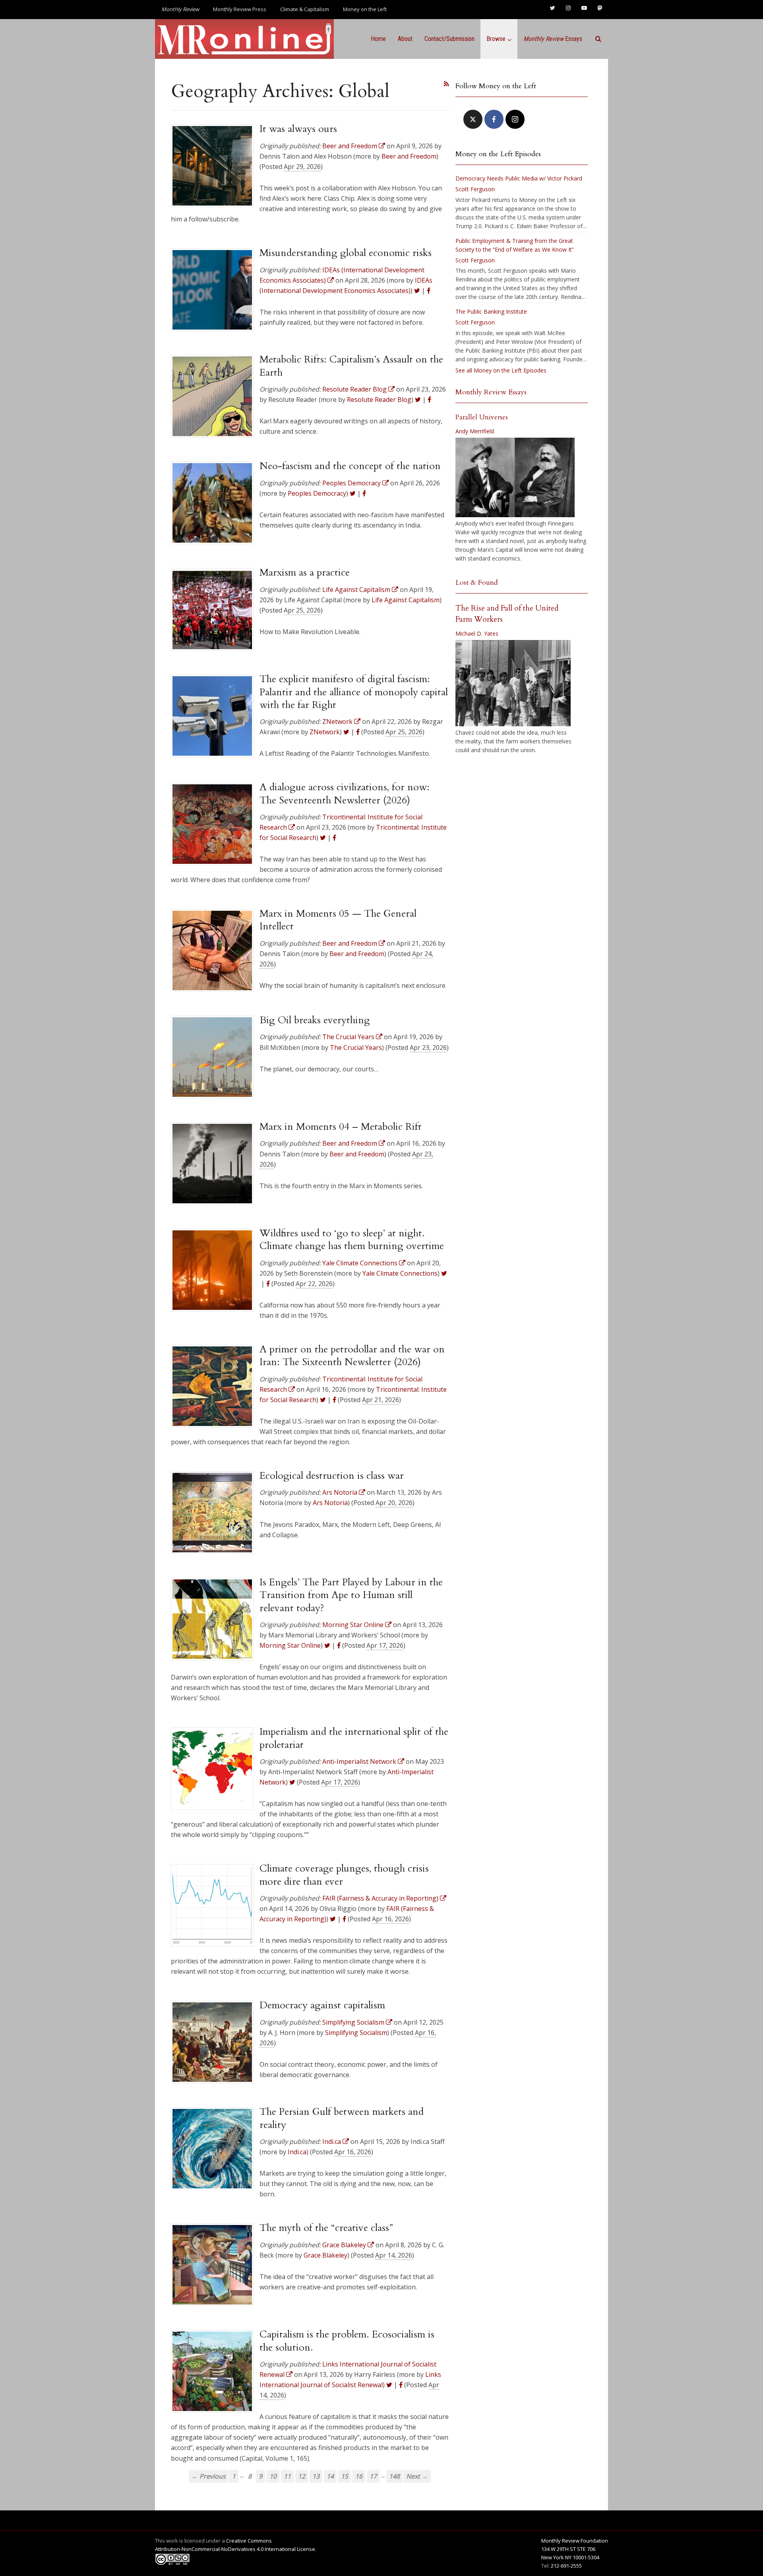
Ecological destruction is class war (332, 1476)
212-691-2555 (566, 2566)
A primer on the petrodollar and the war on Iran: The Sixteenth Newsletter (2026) (352, 1356)
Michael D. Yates (477, 633)
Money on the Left (365, 9)
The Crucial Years (356, 1047)
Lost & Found (477, 583)
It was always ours (298, 129)
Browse (496, 39)
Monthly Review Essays (491, 392)
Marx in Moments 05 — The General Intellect (338, 920)
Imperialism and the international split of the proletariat (354, 1738)
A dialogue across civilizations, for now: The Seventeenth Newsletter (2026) (345, 793)
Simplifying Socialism (356, 2033)
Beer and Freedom (409, 156)
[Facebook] (494, 119)
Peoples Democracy (317, 493)
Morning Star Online (290, 1645)
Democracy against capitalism (322, 2005)
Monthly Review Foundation (575, 2541)
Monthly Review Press (240, 9)
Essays (553, 39)
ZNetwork (325, 732)
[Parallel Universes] (515, 477)
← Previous (209, 2476)
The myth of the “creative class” (326, 2228)
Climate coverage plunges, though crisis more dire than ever (344, 1875)
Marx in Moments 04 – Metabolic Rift (341, 1127)
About (405, 39)
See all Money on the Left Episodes (501, 370)
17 (373, 2476)
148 (394, 2476)
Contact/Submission (449, 39)
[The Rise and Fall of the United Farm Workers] (513, 683)
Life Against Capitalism (406, 600)
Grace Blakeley (325, 2255)
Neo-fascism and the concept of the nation (350, 466)
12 (302, 2476)
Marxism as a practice (305, 572)
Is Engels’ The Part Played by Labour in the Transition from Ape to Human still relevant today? (351, 1595)
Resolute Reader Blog (379, 400)
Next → (417, 2476)
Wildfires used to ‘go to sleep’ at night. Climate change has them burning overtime (352, 1240)
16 (359, 2476)
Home (378, 39)
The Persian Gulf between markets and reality (342, 2118)
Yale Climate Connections (400, 1273)
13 (316, 2476)
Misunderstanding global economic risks (346, 253)
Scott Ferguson (475, 189)
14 (330, 2476)
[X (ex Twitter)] (473, 119)
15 (345, 2476)
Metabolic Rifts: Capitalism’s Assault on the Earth (351, 366)
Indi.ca (297, 2152)
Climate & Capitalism (305, 9)
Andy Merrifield (475, 431)
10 (273, 2476)
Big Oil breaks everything (315, 1020)
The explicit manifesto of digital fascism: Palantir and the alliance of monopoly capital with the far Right (354, 692)
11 (287, 2476)
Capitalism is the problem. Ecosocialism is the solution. (347, 2341)
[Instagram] (515, 119)
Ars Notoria (330, 1503)
